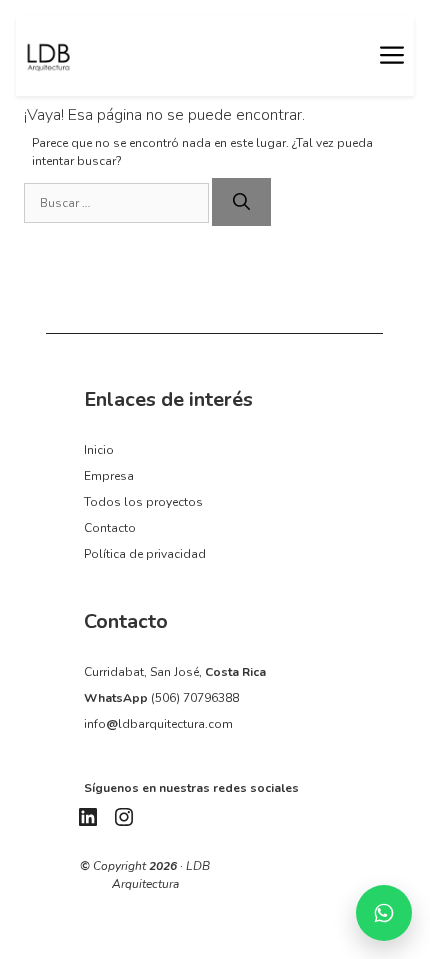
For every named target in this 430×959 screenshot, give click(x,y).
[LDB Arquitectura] (48, 56)
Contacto (110, 528)
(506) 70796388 (195, 698)
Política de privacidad (145, 554)
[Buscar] (241, 202)
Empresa (109, 476)
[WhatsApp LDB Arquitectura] (384, 913)
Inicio (99, 450)
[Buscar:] (118, 203)
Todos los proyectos (143, 502)
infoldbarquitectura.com (158, 724)
